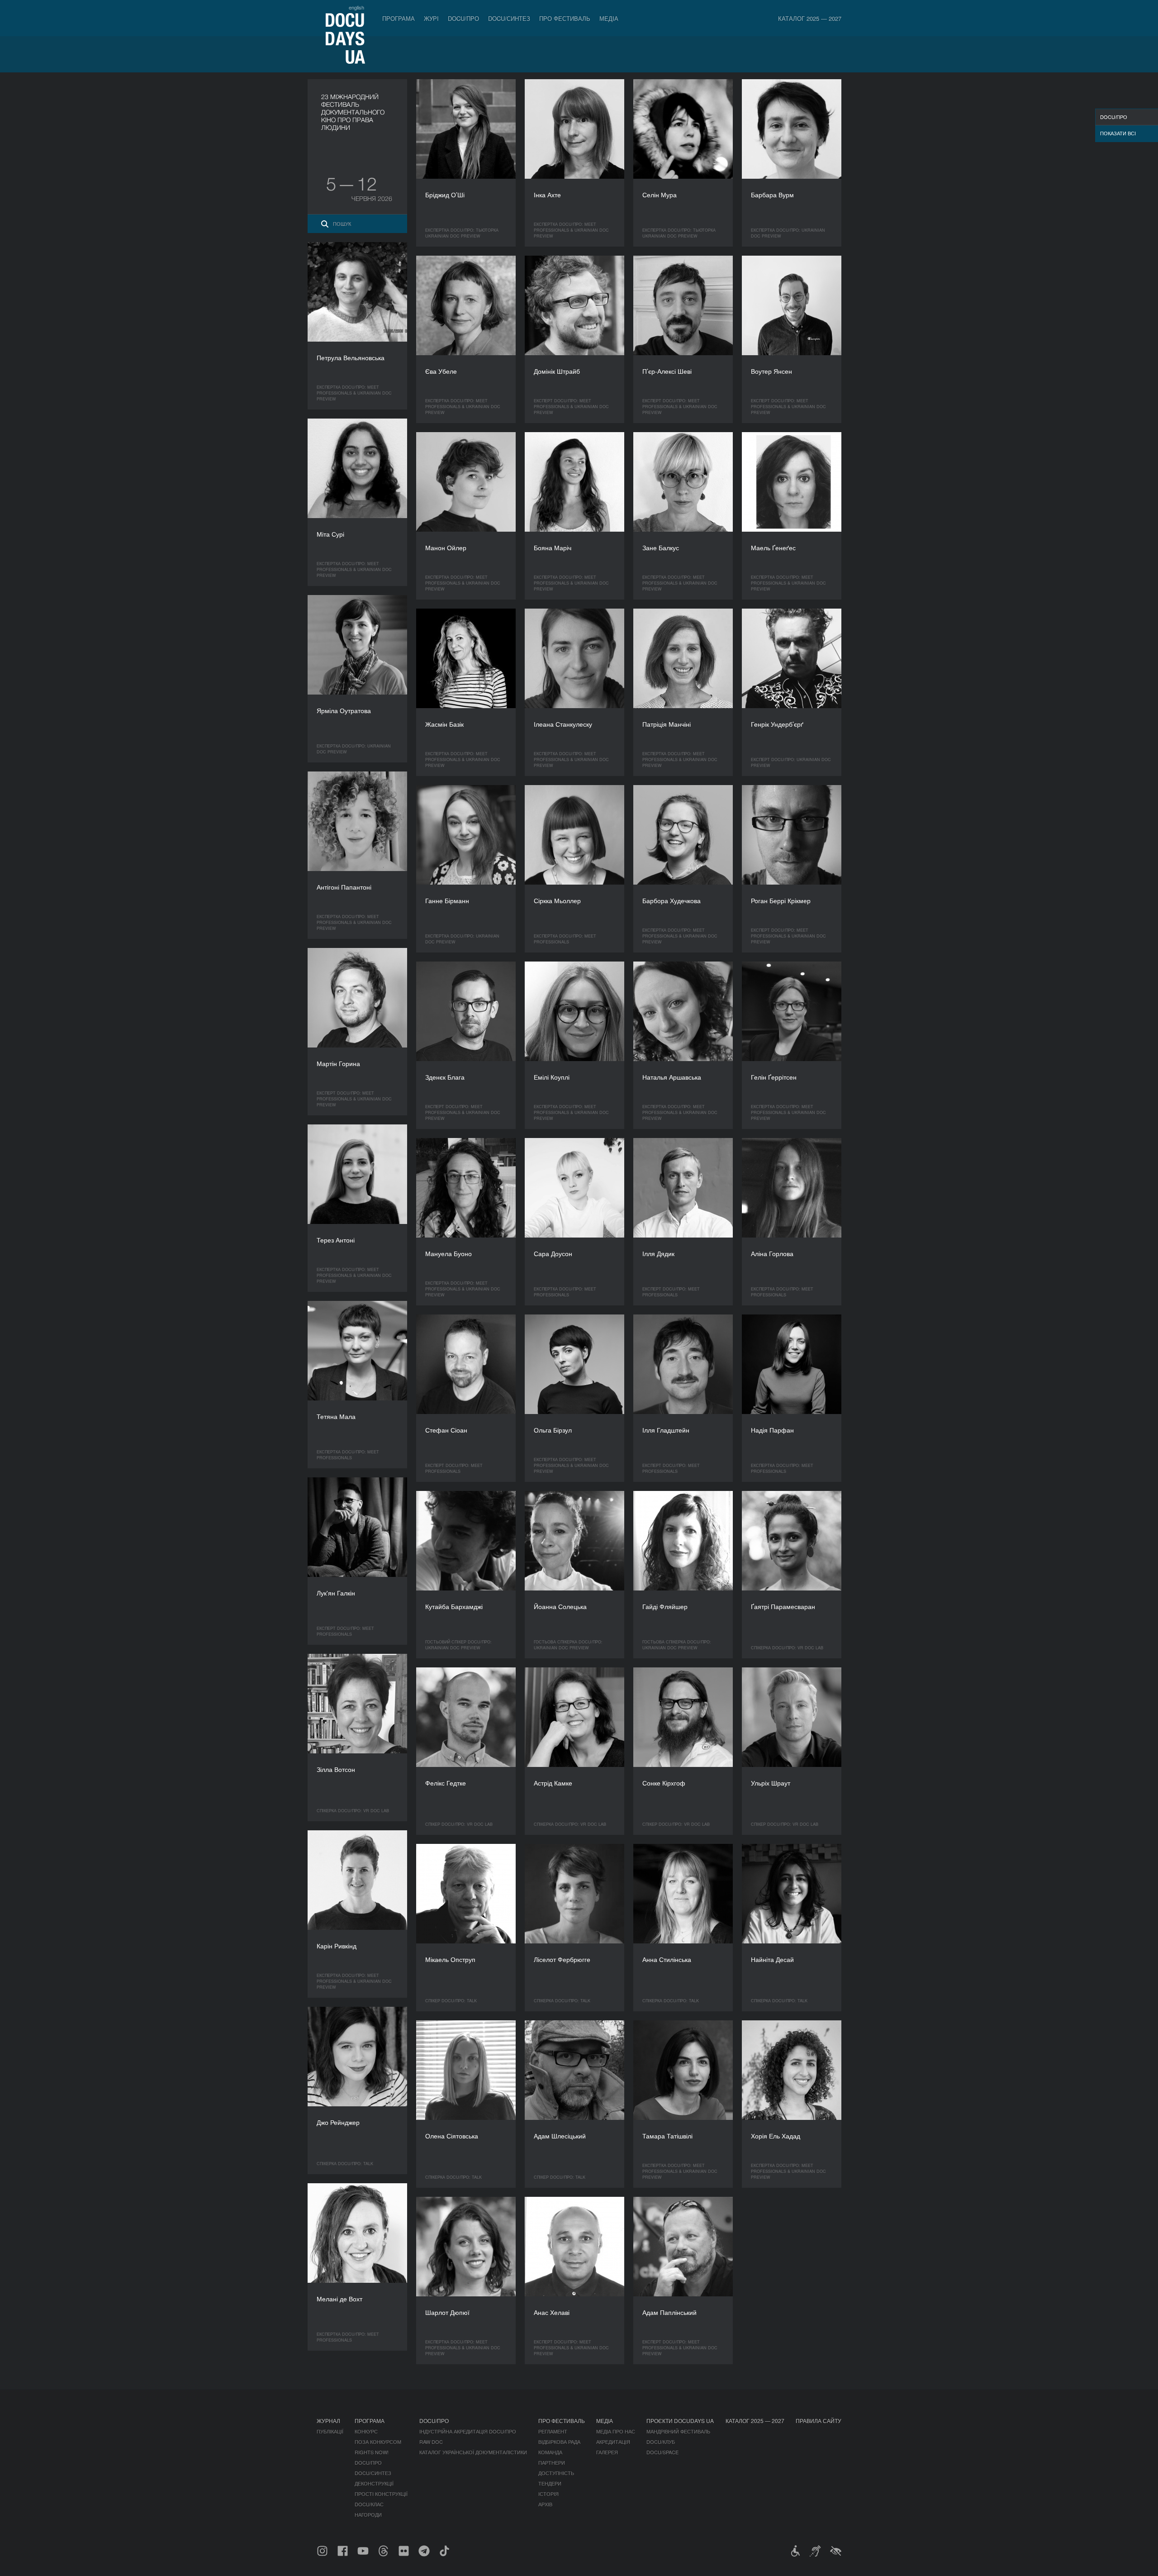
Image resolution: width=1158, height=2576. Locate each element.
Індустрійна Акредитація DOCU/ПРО (468, 2431)
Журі (431, 18)
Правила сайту (819, 2421)
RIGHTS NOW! (372, 2452)
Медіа (609, 18)
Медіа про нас (616, 2431)
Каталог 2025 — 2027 (810, 18)
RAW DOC (431, 2442)
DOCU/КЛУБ (661, 2442)
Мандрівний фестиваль (678, 2431)
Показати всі (1118, 133)
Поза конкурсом (378, 2442)
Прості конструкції (381, 2494)
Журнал (328, 2421)
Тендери (550, 2483)
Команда (550, 2452)
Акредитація (613, 2442)
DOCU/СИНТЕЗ (509, 18)
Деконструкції (374, 2483)
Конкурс (366, 2431)
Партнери (552, 2462)
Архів (545, 2504)
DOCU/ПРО (463, 18)
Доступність (556, 2473)
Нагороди (368, 2514)
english (356, 7)
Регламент (553, 2431)
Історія (548, 2494)
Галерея (607, 2452)
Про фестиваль (565, 18)
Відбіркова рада (559, 2442)
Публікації (330, 2431)
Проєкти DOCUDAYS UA (680, 2421)
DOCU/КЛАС (369, 2504)
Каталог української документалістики (473, 2452)
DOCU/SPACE (662, 2452)
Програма (399, 18)
